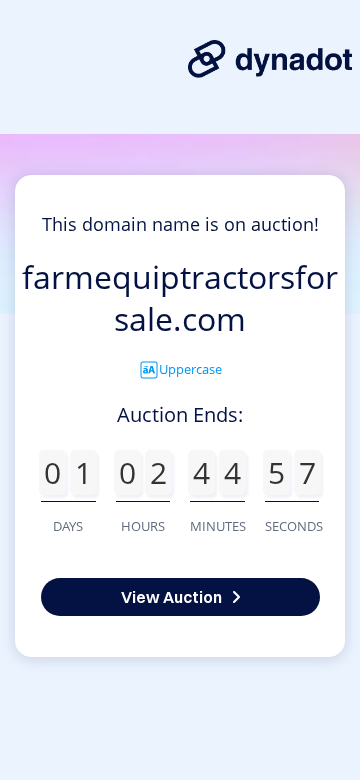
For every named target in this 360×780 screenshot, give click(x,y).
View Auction (171, 597)
